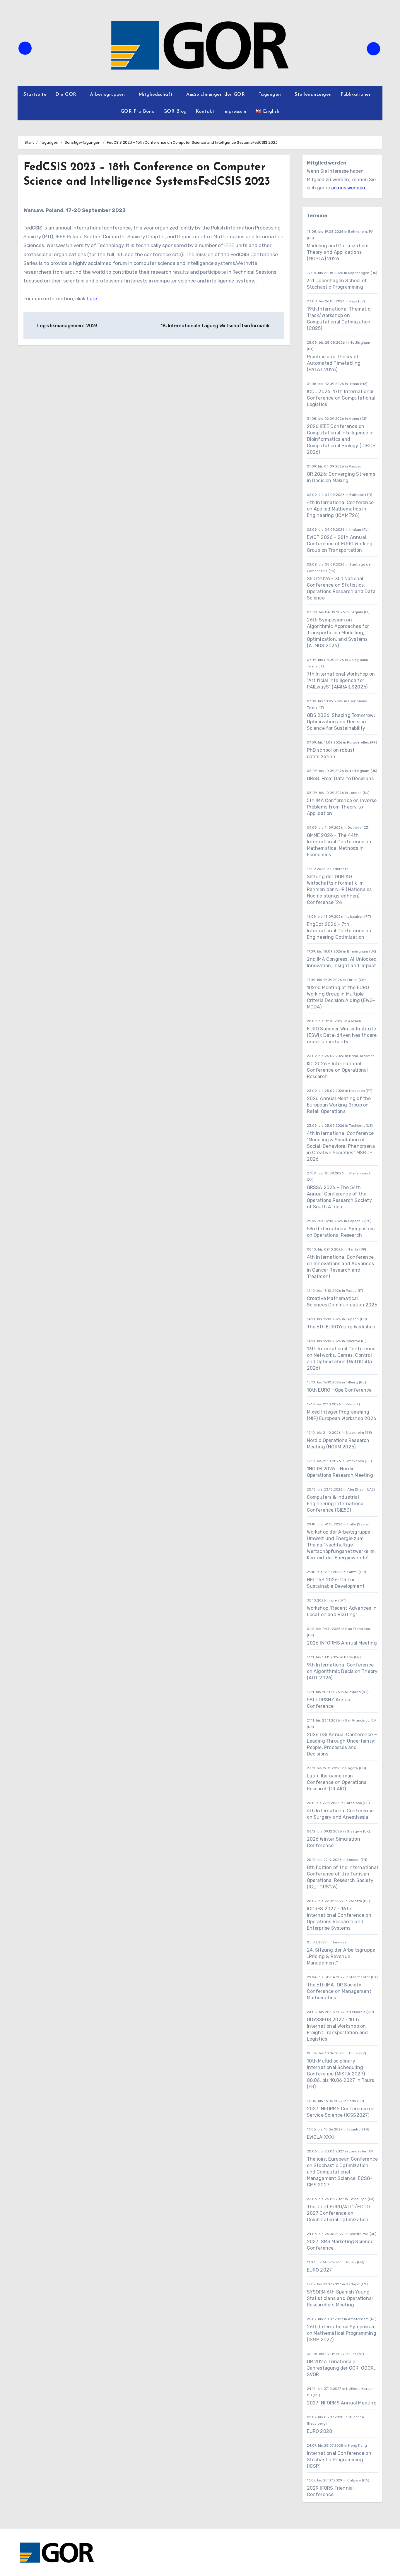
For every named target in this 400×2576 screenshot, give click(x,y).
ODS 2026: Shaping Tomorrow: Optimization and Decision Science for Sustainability (341, 722)
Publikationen (357, 95)
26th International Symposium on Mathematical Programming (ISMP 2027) (342, 2333)
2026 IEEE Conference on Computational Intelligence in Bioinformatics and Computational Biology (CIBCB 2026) (341, 439)
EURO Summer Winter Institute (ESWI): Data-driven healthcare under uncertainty (342, 1035)
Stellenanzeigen (313, 95)
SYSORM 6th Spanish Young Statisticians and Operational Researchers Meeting (340, 2298)
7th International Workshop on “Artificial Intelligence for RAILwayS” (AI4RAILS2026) (341, 680)
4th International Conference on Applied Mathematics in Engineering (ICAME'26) (340, 509)
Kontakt (205, 112)
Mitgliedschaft (157, 95)
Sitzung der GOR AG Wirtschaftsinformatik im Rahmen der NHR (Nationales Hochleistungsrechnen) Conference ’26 (339, 889)
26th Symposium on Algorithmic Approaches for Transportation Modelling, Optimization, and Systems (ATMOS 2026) (338, 633)
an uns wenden (348, 188)
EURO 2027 (319, 2270)
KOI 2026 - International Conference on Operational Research (337, 1070)
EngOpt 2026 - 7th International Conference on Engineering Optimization (339, 931)
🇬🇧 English (267, 112)
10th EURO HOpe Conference (339, 1390)
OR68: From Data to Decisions (340, 779)
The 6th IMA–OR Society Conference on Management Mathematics (339, 1991)
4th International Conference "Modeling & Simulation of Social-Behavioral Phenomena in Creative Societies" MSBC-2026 (341, 1146)
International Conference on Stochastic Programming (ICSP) (339, 2460)
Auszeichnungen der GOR (216, 95)
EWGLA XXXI (320, 2137)
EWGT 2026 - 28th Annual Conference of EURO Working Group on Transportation (340, 544)
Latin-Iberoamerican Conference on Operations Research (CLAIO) (337, 1782)
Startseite (35, 95)
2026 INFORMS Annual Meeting (342, 1643)
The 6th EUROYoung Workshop (341, 1327)
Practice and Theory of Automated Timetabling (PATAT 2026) (334, 363)
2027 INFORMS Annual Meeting (342, 2403)
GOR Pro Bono (138, 112)
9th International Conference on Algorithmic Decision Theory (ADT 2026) (342, 1671)
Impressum (235, 112)
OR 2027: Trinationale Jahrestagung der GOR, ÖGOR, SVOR (341, 2368)
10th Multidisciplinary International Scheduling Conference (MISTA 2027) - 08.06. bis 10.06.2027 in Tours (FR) (341, 2074)
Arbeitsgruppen (108, 95)
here (92, 299)
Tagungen (271, 95)
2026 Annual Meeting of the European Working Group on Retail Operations (339, 1105)
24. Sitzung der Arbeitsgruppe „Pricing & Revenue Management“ (341, 1956)
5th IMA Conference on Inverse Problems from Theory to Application (342, 807)
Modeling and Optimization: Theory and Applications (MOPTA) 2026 (338, 252)
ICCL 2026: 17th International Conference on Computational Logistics (341, 398)
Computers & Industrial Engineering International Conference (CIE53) (336, 1504)
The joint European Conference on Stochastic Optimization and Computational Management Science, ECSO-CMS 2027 (342, 2172)
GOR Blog (175, 112)
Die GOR (67, 95)
